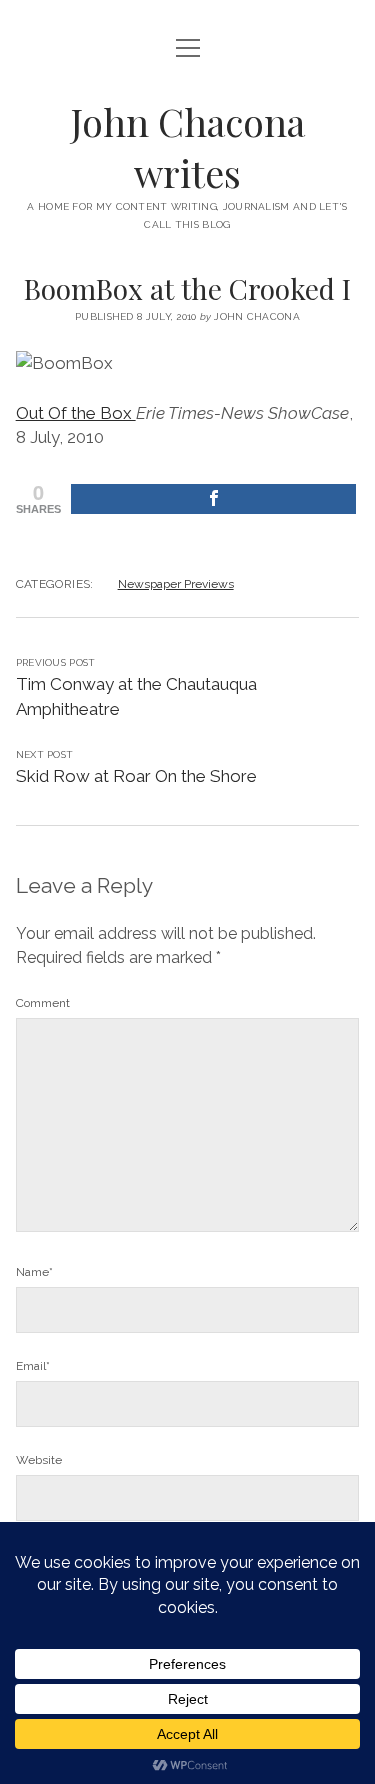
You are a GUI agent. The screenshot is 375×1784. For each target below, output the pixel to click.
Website (39, 1460)
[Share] (214, 499)
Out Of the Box (76, 413)
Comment (43, 1003)
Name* (34, 1272)
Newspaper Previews (176, 584)
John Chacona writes (188, 147)
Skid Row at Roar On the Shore (136, 776)
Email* (33, 1366)
